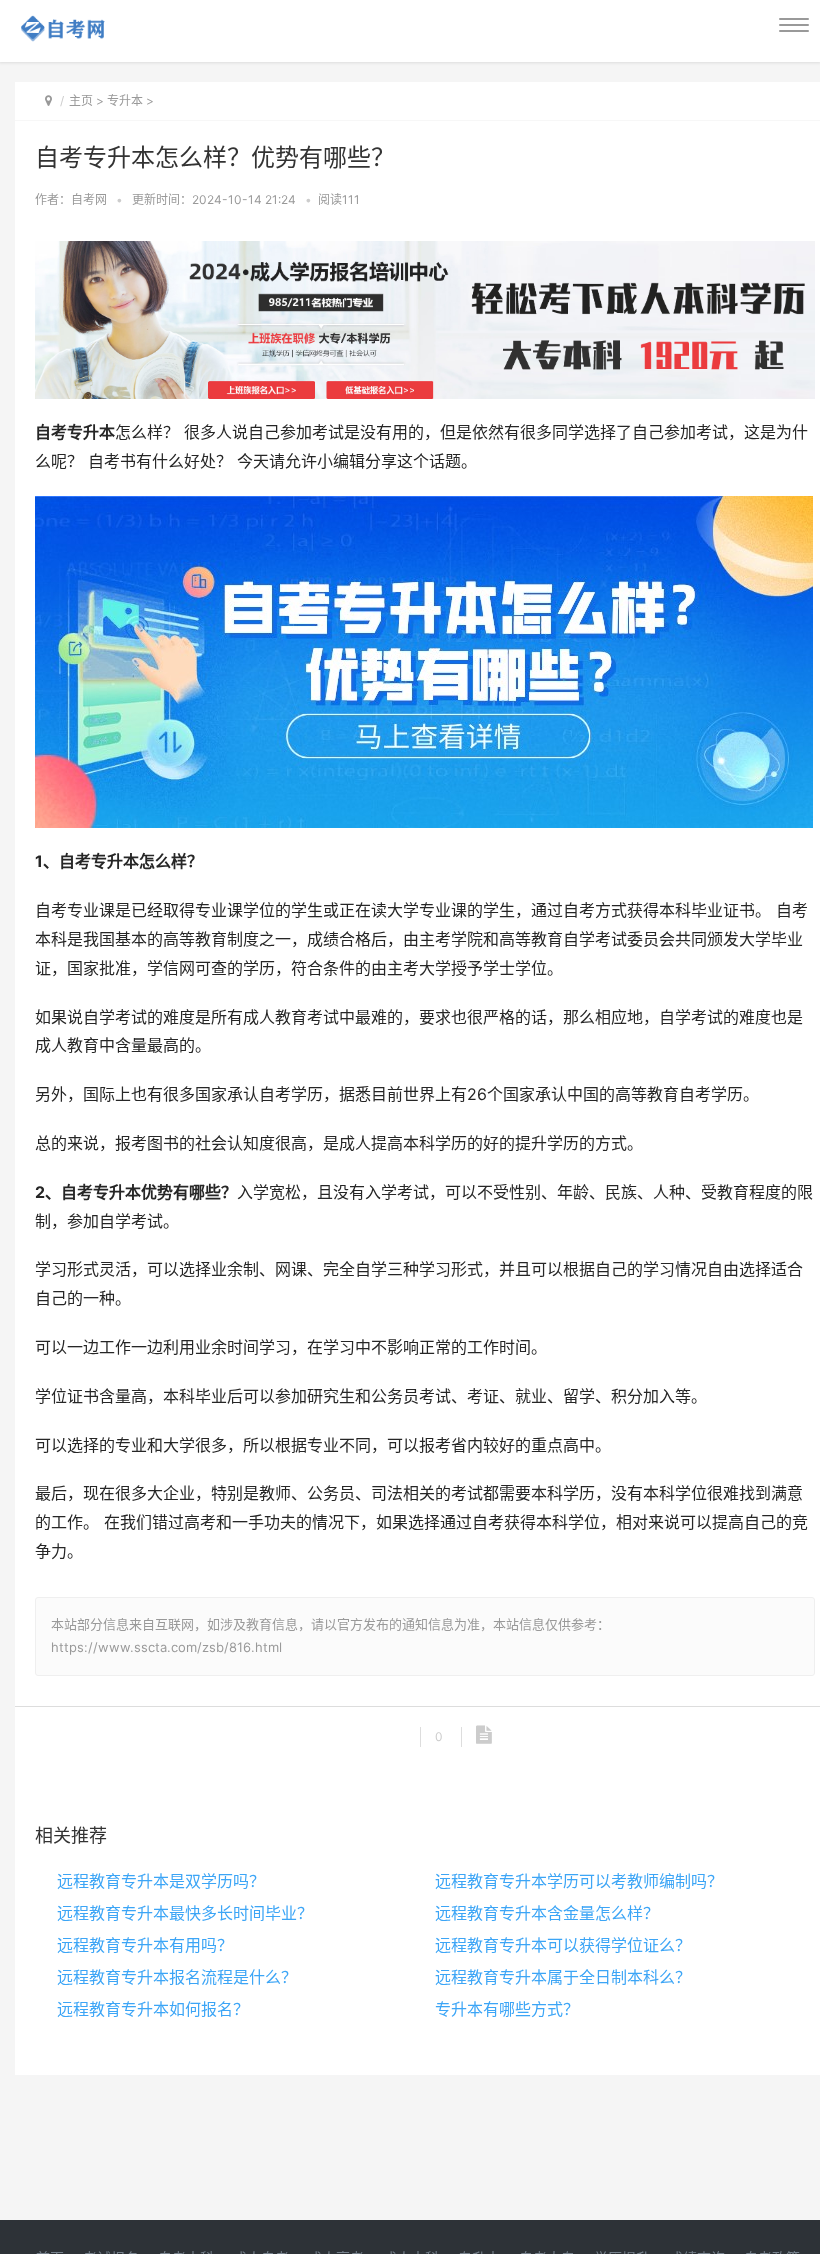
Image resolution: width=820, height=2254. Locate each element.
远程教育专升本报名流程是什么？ (177, 1977)
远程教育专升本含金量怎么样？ (547, 1913)
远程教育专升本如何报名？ (153, 2009)
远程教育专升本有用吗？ (145, 1945)
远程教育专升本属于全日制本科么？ (563, 1977)
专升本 (125, 100)
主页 (81, 100)
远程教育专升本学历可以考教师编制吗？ (579, 1881)
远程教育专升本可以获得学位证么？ (563, 1945)
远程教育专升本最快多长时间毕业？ (185, 1913)
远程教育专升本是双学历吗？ (161, 1881)
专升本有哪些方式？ (507, 2009)
